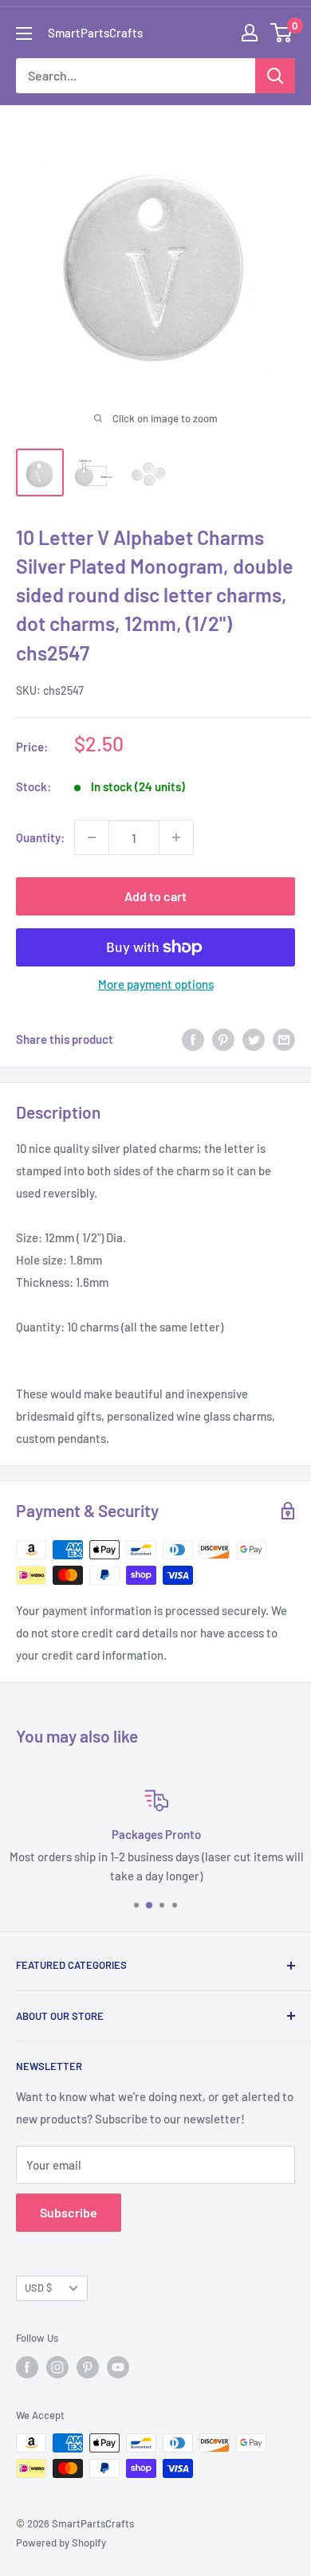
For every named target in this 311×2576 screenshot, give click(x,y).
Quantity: (40, 837)
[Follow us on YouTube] (118, 2367)
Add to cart (155, 896)
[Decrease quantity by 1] (92, 837)
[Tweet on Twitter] (254, 1039)
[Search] (275, 76)
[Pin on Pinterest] (223, 1039)
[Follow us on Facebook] (27, 2367)
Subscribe (69, 2212)
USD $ (38, 2288)
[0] (282, 33)
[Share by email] (284, 1039)
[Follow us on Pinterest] (88, 2367)
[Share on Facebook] (193, 1039)
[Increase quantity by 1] (176, 837)
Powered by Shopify (61, 2543)
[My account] (250, 33)
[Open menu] (24, 33)
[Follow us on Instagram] (57, 2367)
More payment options (156, 984)
